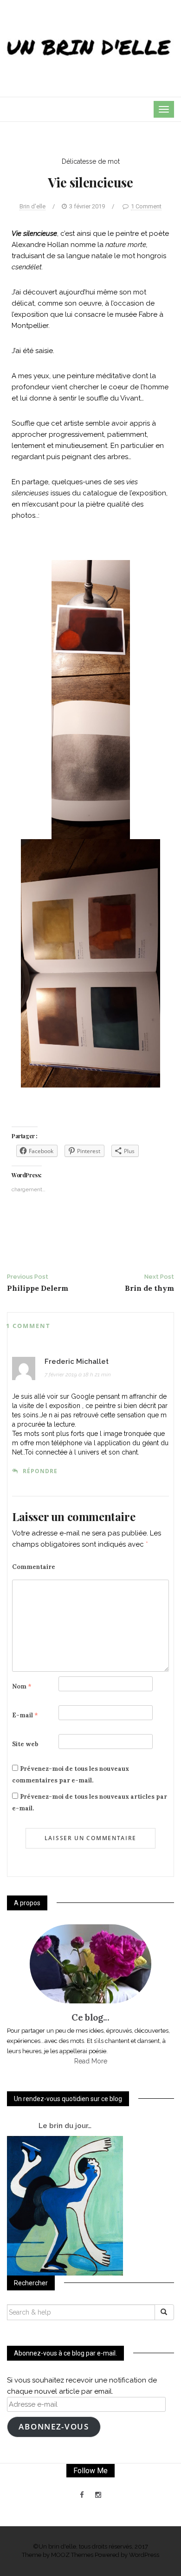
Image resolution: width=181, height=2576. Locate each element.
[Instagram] (98, 2495)
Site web (25, 1744)
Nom (22, 1686)
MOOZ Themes (72, 2555)
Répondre (40, 1471)
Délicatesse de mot (91, 161)
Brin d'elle (32, 206)
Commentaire (34, 1567)
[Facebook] (82, 2495)
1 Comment (146, 206)
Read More (91, 2061)
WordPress (144, 2555)
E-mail (25, 1715)
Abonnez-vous (54, 2426)
